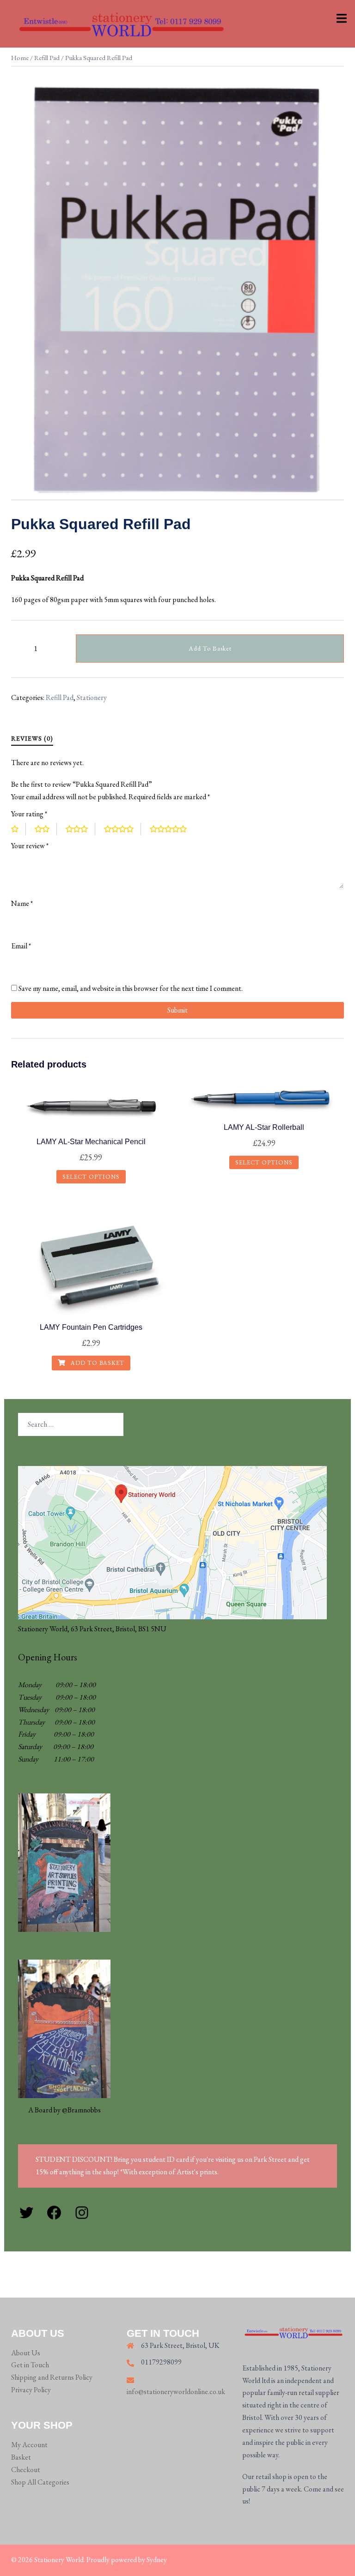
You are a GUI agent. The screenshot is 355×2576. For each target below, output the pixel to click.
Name (22, 903)
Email (21, 946)
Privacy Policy (31, 2390)
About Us (26, 2353)
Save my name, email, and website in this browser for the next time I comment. (131, 988)
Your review (30, 846)
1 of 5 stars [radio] (18, 829)
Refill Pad (47, 57)
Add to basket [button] (97, 1363)
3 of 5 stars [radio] (80, 829)
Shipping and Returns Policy (52, 2377)
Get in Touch (30, 2365)
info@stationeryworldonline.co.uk (176, 2392)
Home (20, 57)
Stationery (92, 697)
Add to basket (210, 648)
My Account (29, 2445)
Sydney (157, 2560)
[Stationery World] (121, 23)
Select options (91, 1177)
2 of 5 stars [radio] (46, 829)
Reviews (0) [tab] (32, 738)
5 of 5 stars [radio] (172, 829)
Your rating (29, 814)
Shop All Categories (40, 2482)
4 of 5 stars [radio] (122, 829)
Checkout (26, 2470)
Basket (21, 2457)
